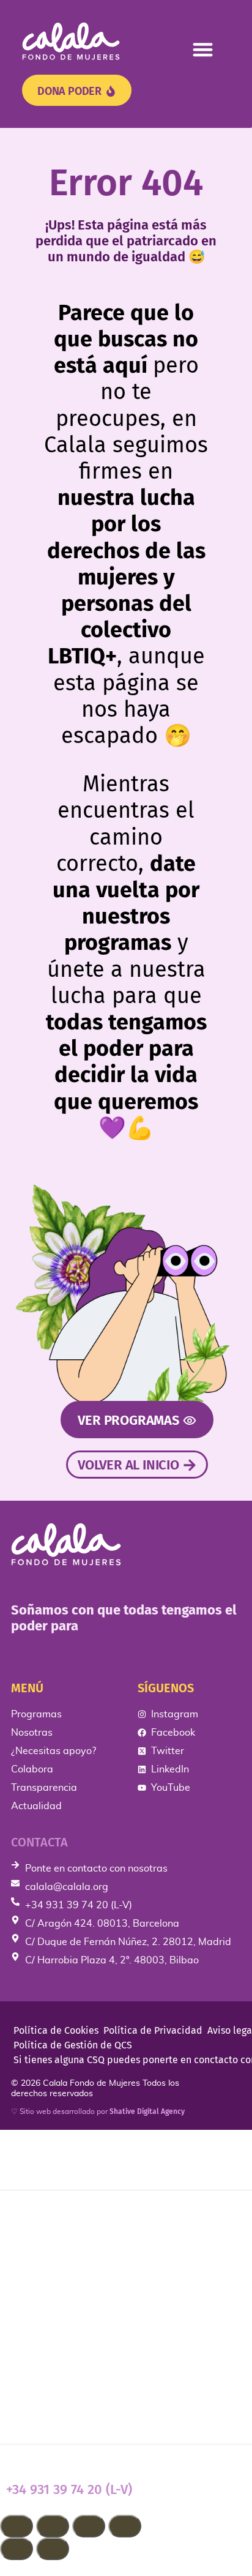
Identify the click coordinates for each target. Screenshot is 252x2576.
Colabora (35, 2333)
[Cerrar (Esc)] (125, 2526)
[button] (203, 49)
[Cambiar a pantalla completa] (53, 2526)
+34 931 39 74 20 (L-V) (69, 2489)
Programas (41, 2217)
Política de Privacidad (153, 2030)
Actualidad (42, 2411)
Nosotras (35, 2256)
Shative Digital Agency (147, 2111)
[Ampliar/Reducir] (17, 2526)
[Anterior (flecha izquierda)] (17, 2549)
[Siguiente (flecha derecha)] (53, 2549)
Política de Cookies (56, 2030)
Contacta (39, 1842)
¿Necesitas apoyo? (67, 2294)
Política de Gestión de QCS (73, 2045)
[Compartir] (89, 2526)
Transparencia (52, 2372)
